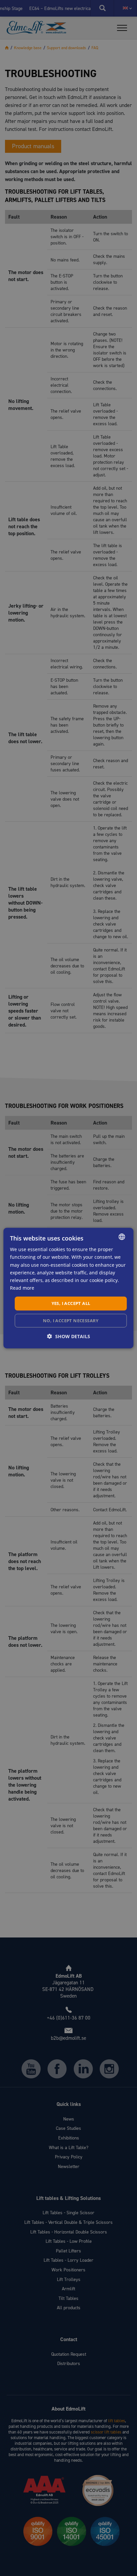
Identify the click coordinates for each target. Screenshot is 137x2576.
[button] (69, 1336)
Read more (22, 1288)
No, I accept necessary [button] (71, 1320)
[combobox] (122, 1237)
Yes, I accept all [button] (71, 1303)
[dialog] (68, 1288)
